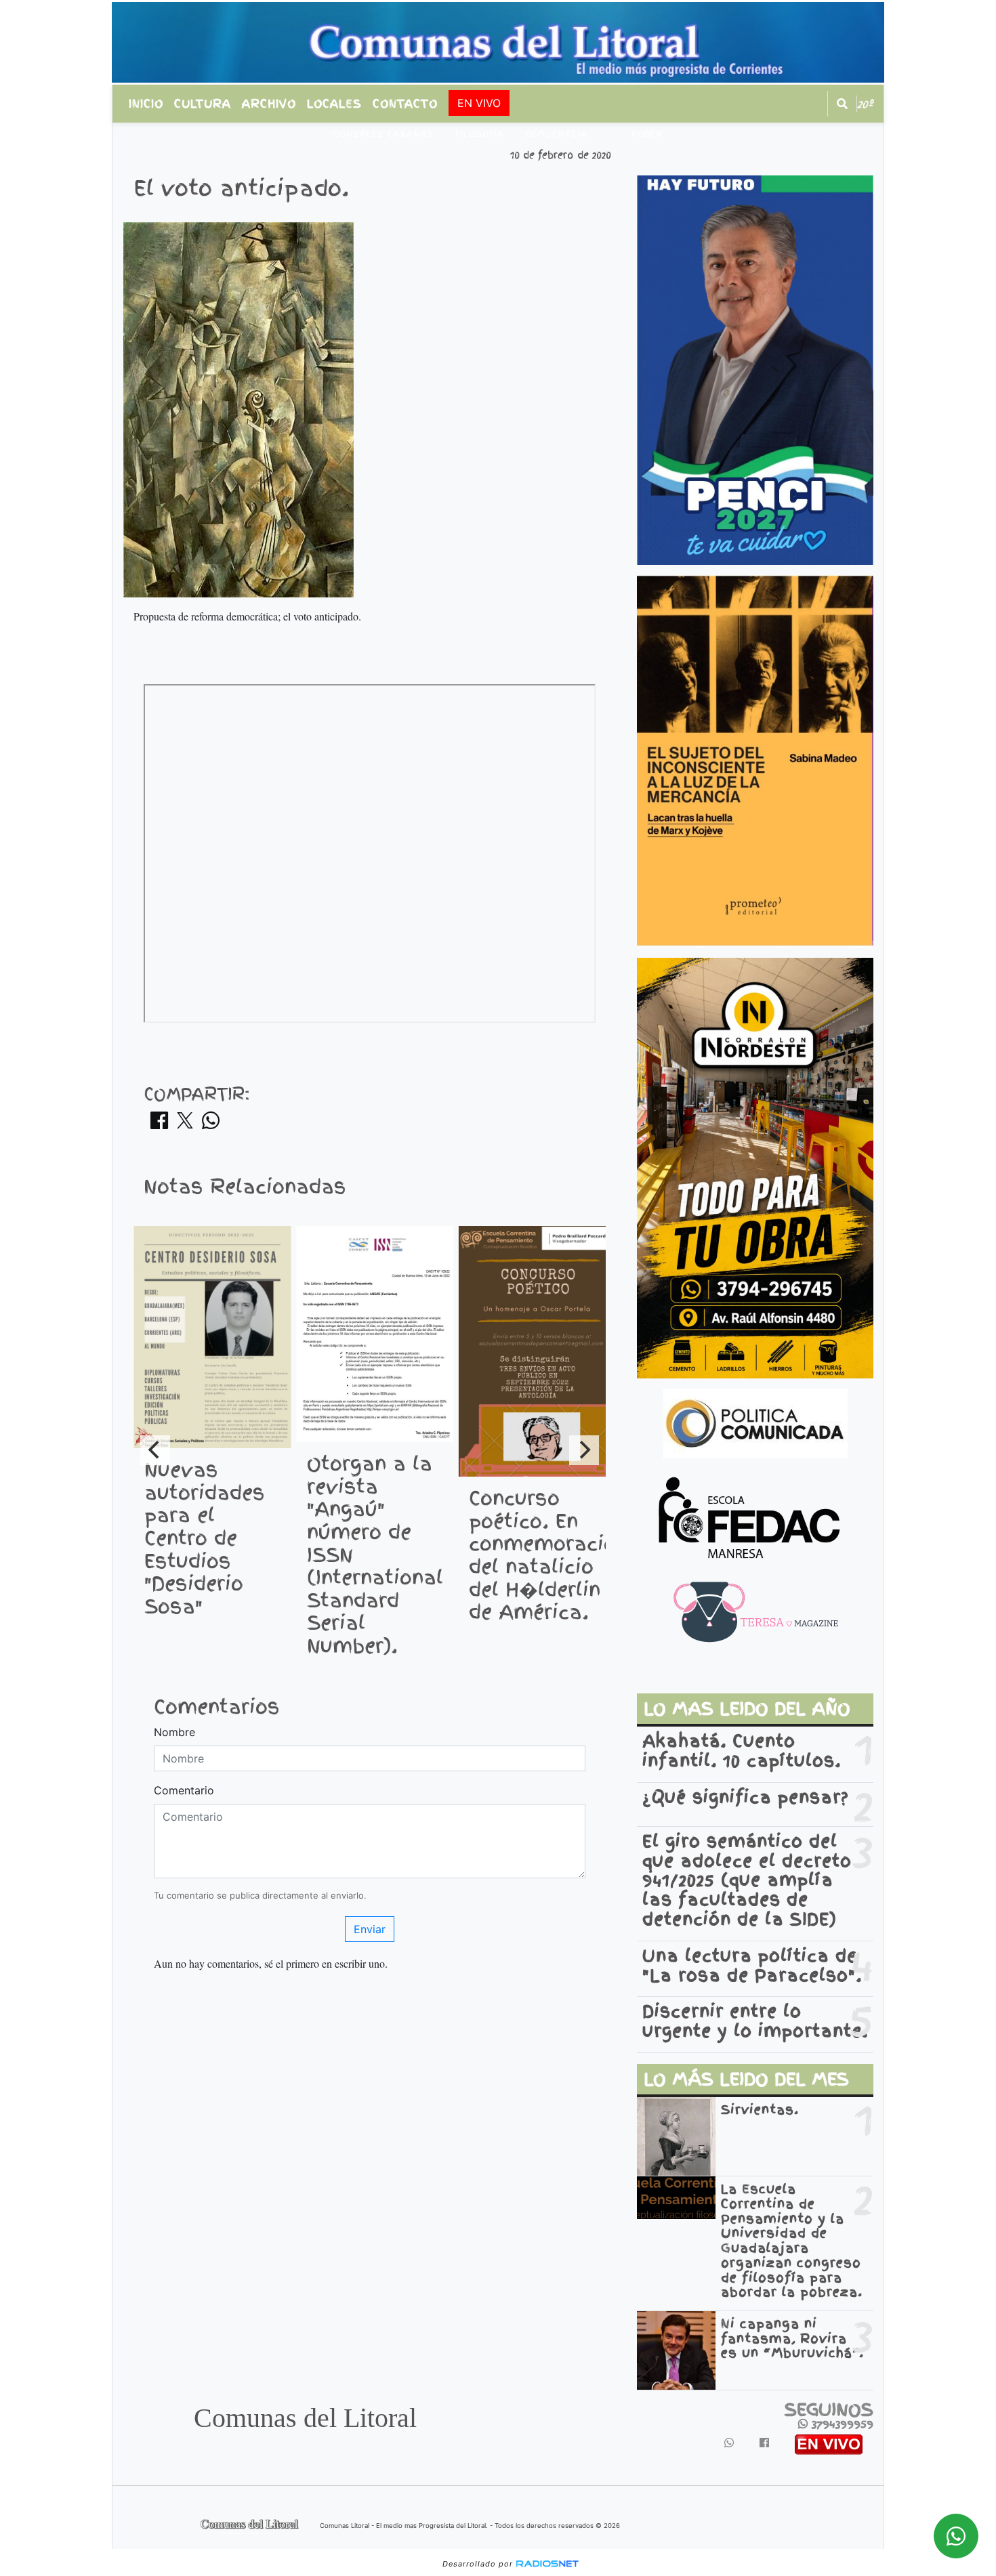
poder (647, 134)
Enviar (370, 1929)
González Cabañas (383, 134)
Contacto (405, 104)
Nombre (174, 1732)
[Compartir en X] (185, 1124)
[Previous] (155, 1450)
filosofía (480, 134)
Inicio (146, 104)
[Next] (584, 1450)
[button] (842, 104)
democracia (557, 134)
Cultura (203, 104)
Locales (334, 104)
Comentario (184, 1790)
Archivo (269, 104)
